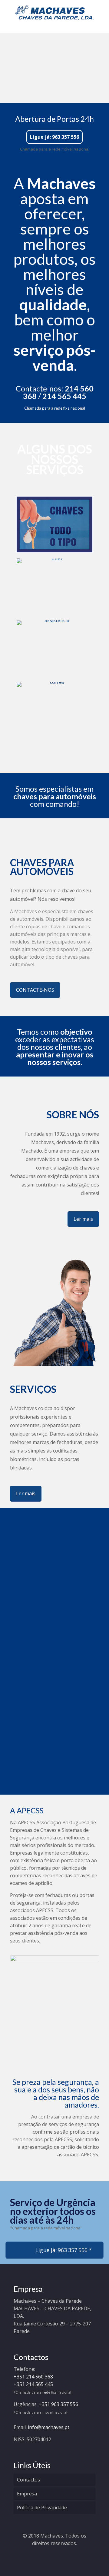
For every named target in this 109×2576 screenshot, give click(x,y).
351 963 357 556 (60, 2404)
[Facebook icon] (55, 2554)
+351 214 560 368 (33, 2377)
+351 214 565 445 (33, 2384)
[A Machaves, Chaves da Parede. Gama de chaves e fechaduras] (54, 12)
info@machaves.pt (49, 2427)
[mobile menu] (101, 12)
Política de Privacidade (42, 2508)
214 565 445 (64, 396)
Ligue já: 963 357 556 (54, 137)
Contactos (28, 2480)
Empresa (27, 2494)
